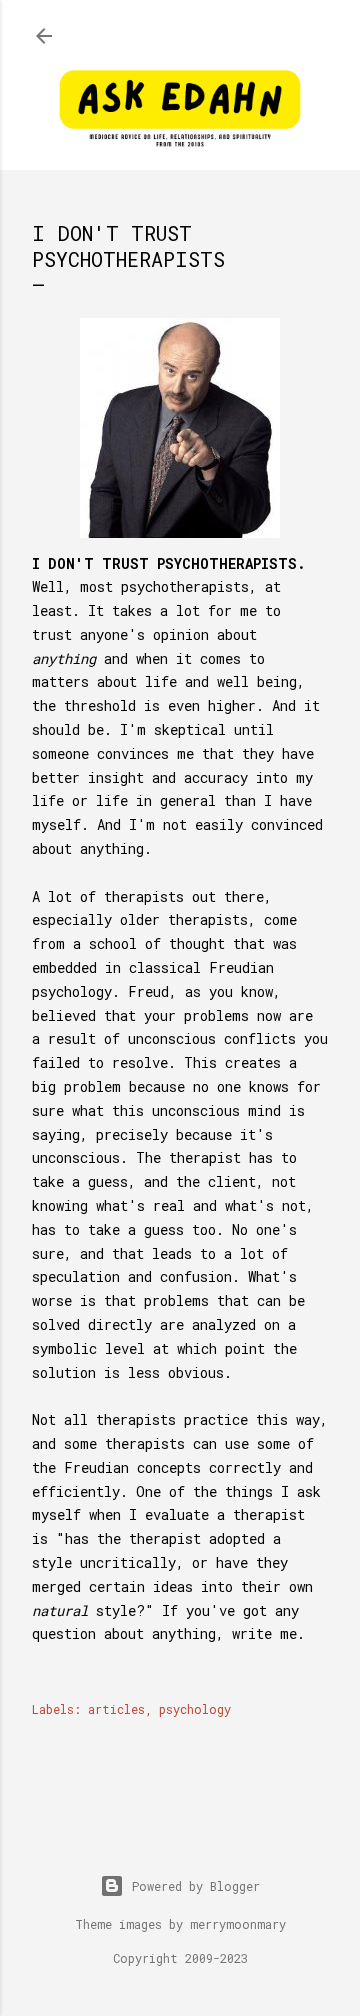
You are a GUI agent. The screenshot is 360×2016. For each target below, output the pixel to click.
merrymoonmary (238, 1924)
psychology (195, 1709)
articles (116, 1709)
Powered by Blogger (196, 1886)
